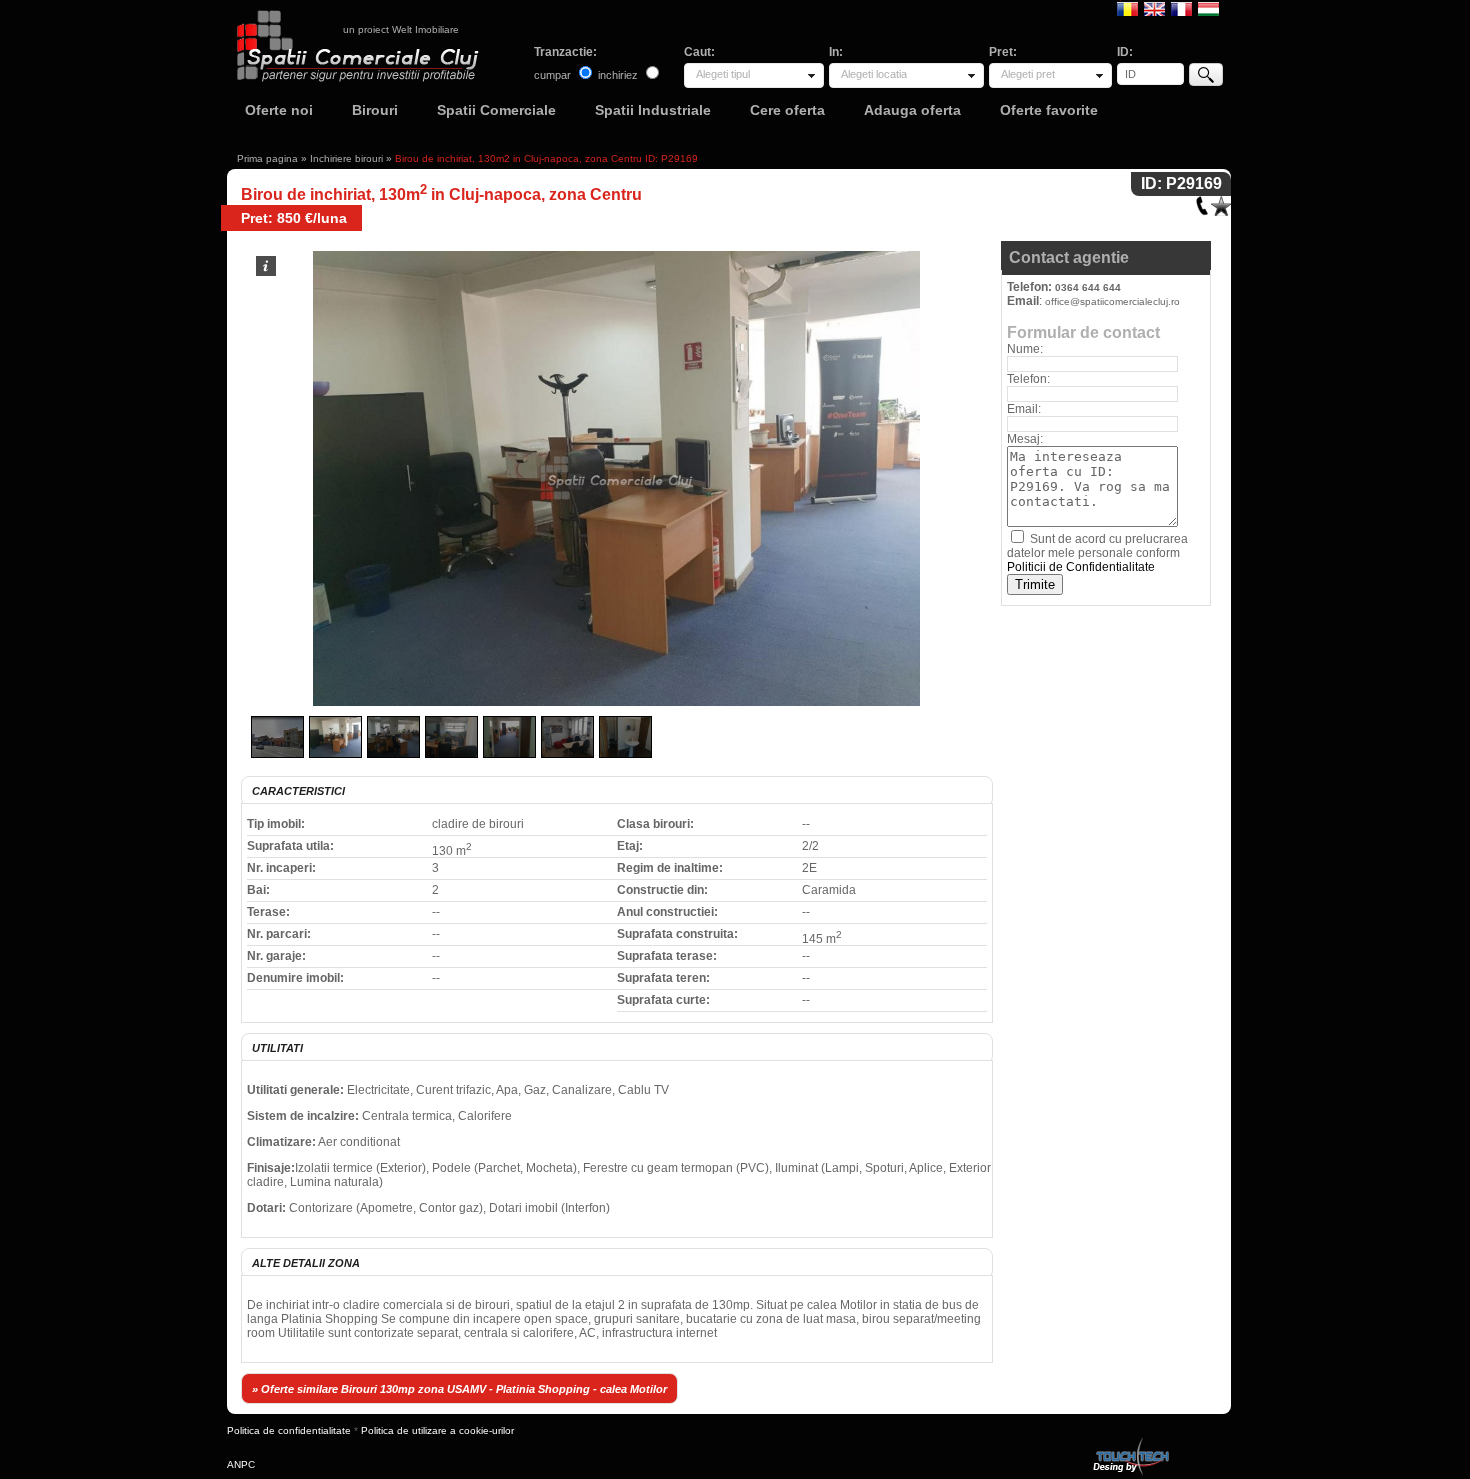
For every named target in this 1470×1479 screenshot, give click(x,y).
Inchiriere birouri (346, 158)
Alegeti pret (1028, 74)
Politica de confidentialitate (289, 1430)
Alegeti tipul (723, 74)
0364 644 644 (1088, 287)
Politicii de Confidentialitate (1081, 567)
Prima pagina (267, 158)
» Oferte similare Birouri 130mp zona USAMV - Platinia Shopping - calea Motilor (459, 1389)
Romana (1127, 8)
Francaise (1181, 8)
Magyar (1208, 8)
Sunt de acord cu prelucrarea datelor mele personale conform (1097, 553)
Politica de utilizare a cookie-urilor (437, 1430)
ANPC (241, 1464)
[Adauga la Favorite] (1221, 201)
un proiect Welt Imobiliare (401, 29)
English (1154, 8)
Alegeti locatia (874, 74)
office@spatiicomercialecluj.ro (1112, 301)
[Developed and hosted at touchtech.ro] (1130, 1441)
